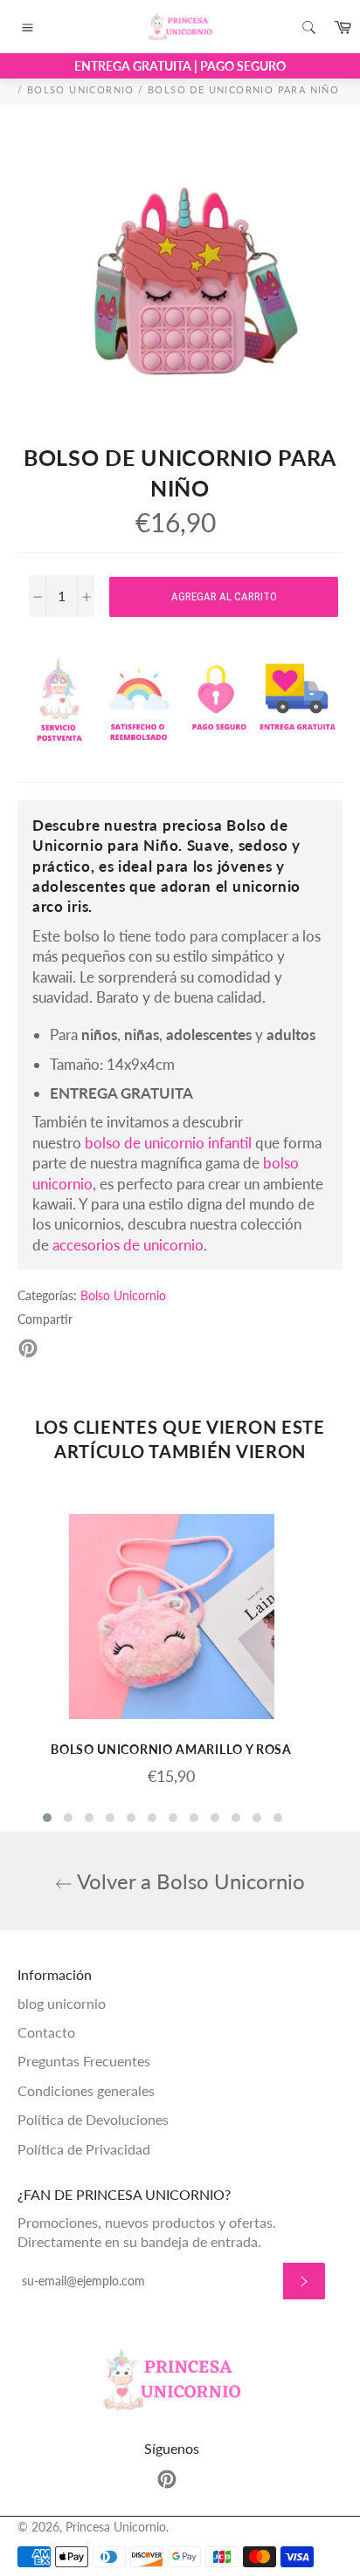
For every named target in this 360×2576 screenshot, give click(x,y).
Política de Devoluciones (93, 2119)
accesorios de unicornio (128, 1245)
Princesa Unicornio (116, 2527)
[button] (47, 1818)
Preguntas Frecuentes (84, 2061)
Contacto (46, 2032)
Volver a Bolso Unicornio (189, 1881)
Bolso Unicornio (123, 1295)
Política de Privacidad (84, 2149)
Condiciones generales (86, 2090)
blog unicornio (62, 2003)
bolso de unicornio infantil (168, 1143)
